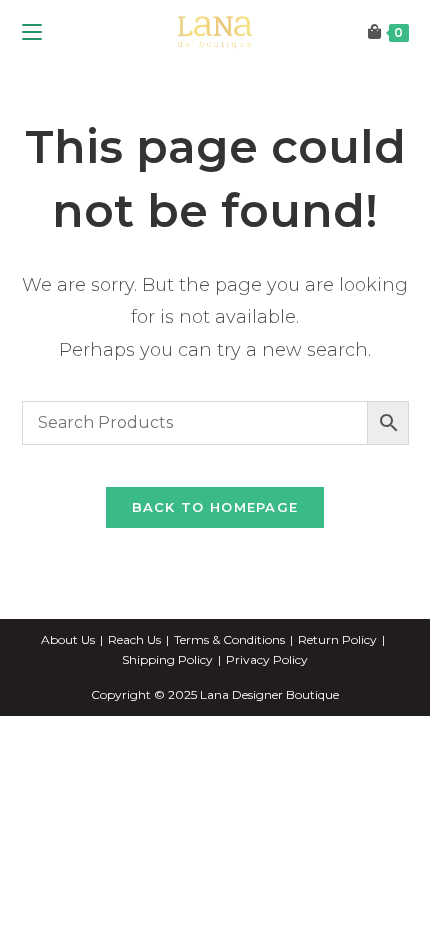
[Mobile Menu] (32, 32)
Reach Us (134, 639)
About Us (68, 639)
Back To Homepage (215, 507)
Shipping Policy (167, 659)
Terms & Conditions (229, 639)
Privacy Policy (267, 659)
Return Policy (337, 639)
